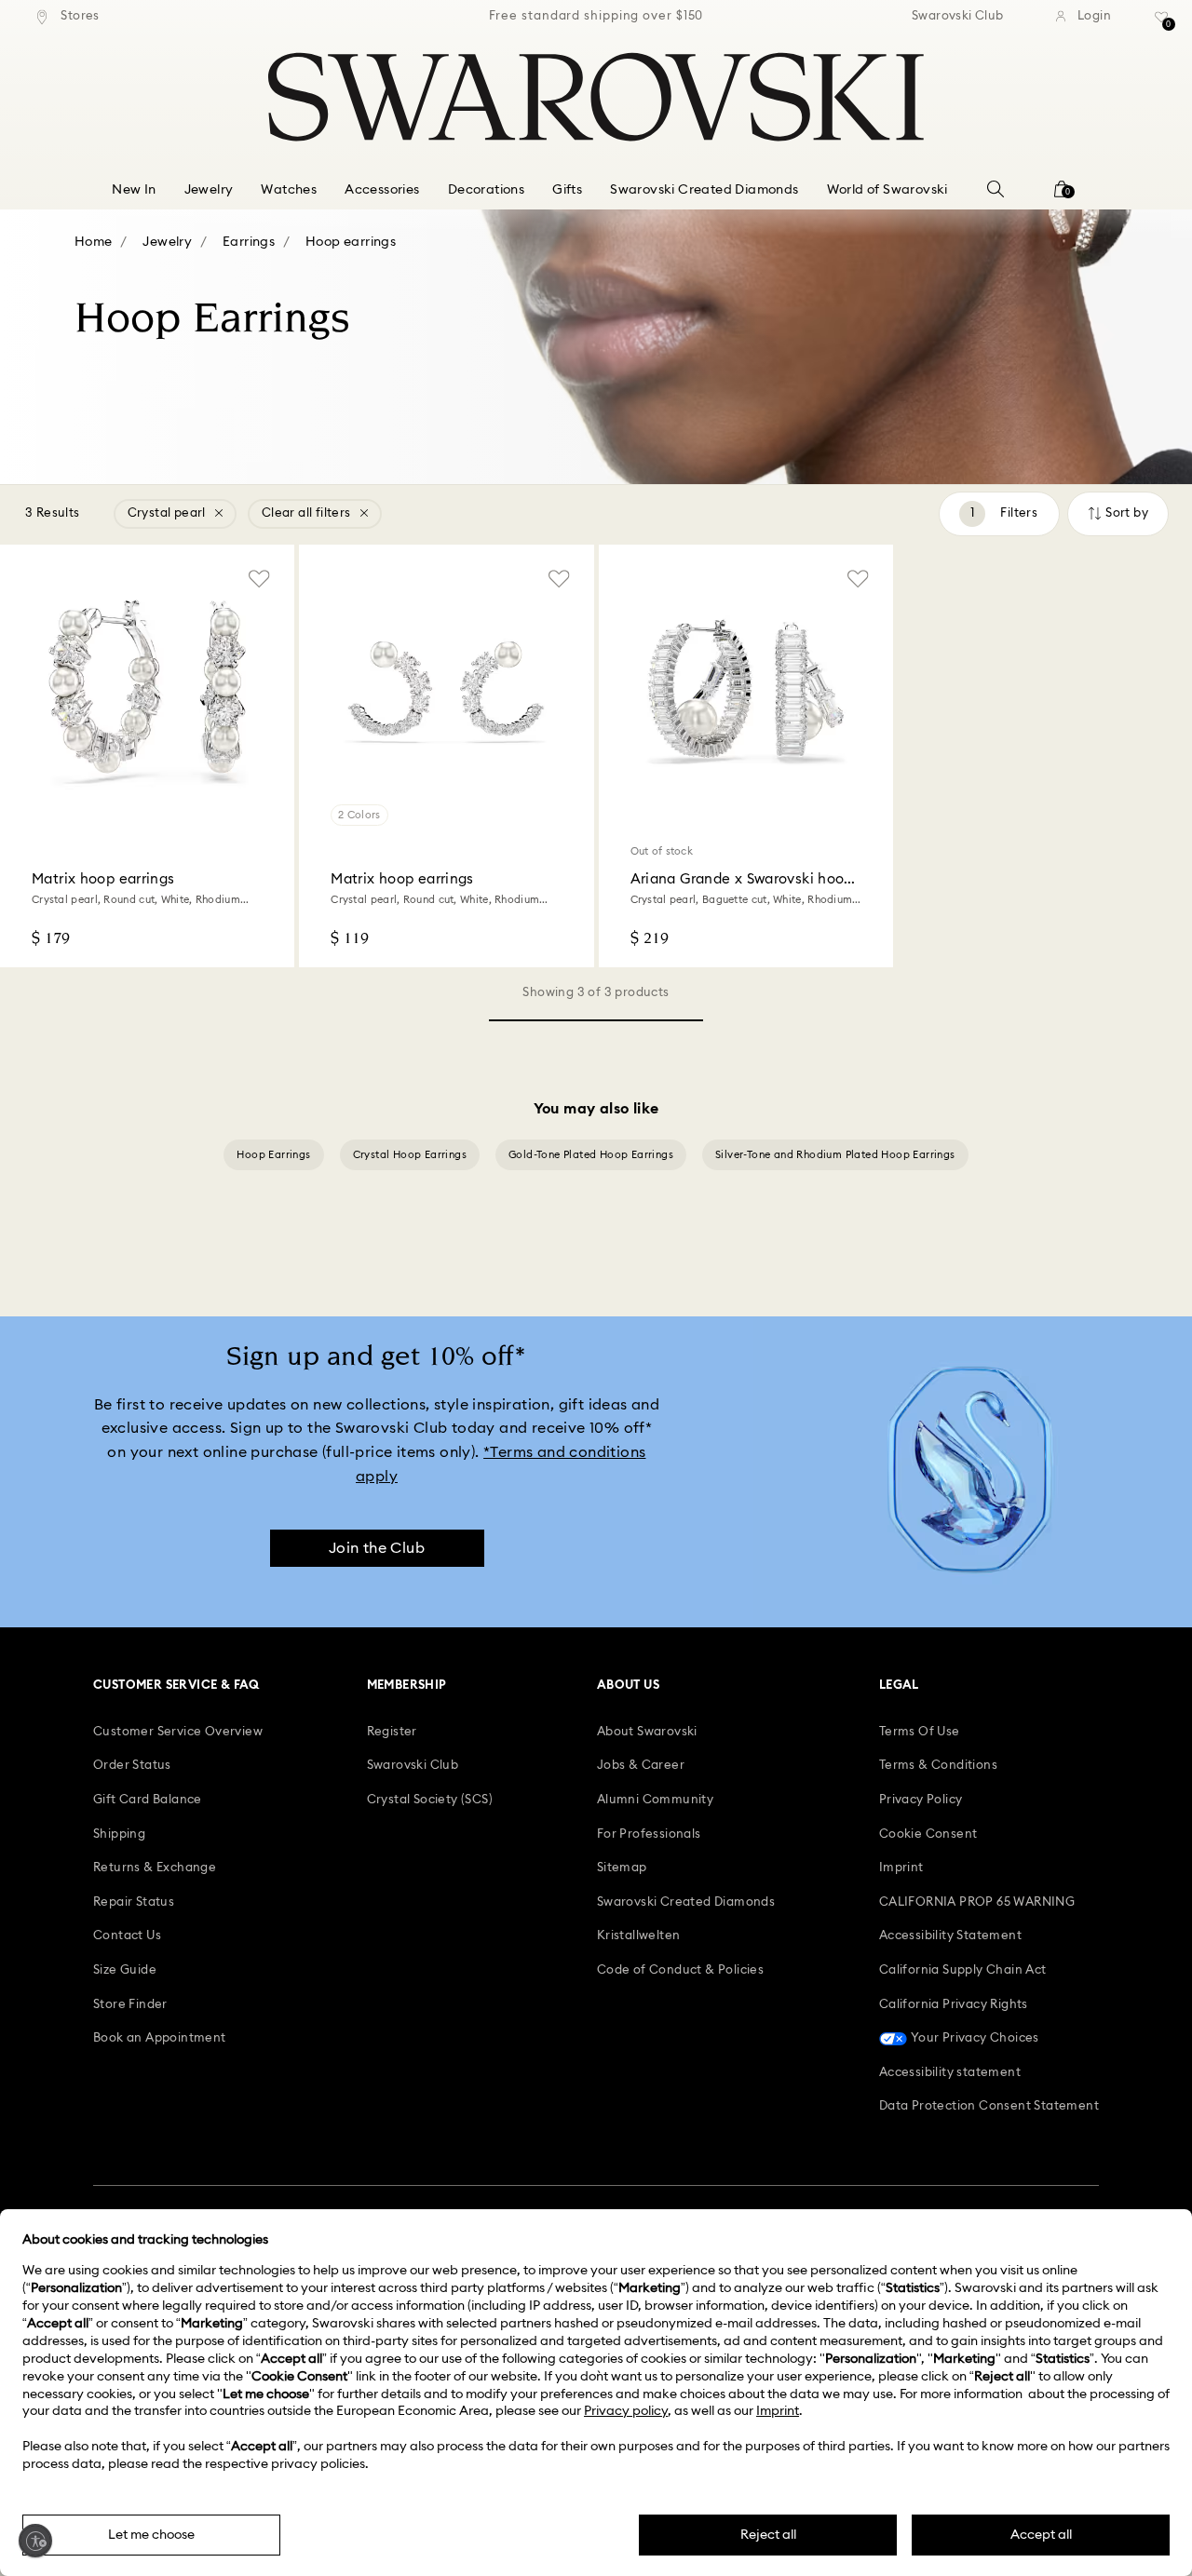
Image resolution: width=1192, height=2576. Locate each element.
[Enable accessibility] (35, 2541)
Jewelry (167, 242)
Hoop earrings (351, 242)
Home (94, 242)
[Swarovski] (596, 97)
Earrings (249, 242)
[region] (596, 17)
